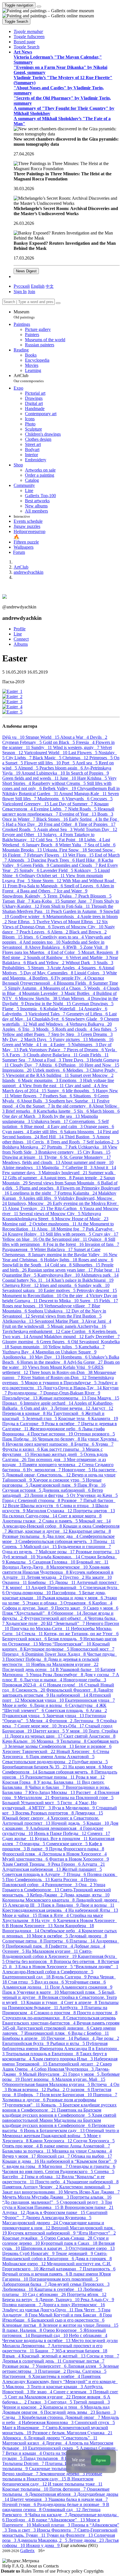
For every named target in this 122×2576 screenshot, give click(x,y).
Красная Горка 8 (20, 1782)
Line (18, 634)
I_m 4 (47, 1045)
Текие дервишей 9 (75, 2253)
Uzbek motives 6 (50, 1070)
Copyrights (94, 2571)
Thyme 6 (54, 1157)
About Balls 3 (35, 1101)
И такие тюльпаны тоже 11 (75, 2484)
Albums (21, 644)
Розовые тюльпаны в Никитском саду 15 (52, 2476)
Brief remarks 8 (21, 1111)
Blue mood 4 (37, 1127)
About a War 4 (75, 737)
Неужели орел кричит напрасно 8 (40, 1444)
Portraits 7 (58, 1147)
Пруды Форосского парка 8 (77, 1849)
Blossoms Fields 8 (75, 983)
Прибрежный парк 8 (27, 1946)
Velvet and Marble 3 (89, 957)
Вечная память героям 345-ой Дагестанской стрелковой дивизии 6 (61, 2025)
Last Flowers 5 (83, 753)
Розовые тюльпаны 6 (24, 1536)
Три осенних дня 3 (47, 1459)
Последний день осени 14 (29, 1669)
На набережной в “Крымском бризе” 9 (78, 2161)
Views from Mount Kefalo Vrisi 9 (60, 1367)
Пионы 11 (104, 1541)
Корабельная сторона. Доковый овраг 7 (62, 2417)
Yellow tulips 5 (63, 1347)
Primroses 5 (102, 758)
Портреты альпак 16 (91, 2197)
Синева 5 (104, 2171)
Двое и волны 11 (97, 1905)
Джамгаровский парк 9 (53, 1485)
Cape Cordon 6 (77, 1331)
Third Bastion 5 (80, 1137)
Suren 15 (90, 1301)
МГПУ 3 (42, 1808)
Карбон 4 (102, 1603)
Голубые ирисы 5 (90, 1762)
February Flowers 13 (48, 855)
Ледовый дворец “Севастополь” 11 (62, 2438)
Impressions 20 (17, 1070)
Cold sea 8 (61, 1265)
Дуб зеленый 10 (19, 1557)
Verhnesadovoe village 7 (68, 1306)
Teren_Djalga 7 (63, 896)
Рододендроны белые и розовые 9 (72, 2504)
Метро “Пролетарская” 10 (66, 1644)
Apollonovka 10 (19, 1357)
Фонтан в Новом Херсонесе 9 (79, 1859)
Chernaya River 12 (21, 1285)
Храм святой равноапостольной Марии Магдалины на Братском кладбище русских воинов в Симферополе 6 (59, 2120)
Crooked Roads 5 (20, 829)
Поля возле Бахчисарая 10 (66, 2095)
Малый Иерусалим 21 (46, 2074)
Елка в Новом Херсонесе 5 (46, 1967)
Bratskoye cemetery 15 (61, 1152)
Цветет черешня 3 (29, 2499)
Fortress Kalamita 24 (78, 1193)
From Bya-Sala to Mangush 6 (36, 886)
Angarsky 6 (96, 1009)
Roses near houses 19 (23, 1306)
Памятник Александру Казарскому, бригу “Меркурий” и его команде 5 (60, 2381)
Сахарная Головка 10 (54, 1562)
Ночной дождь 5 (69, 1823)
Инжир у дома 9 (43, 2545)
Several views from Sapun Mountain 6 (65, 1183)
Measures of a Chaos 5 (65, 988)
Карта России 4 (67, 1879)
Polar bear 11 (107, 1270)
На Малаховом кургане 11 (52, 1951)
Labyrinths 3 (15, 1014)
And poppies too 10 (42, 942)
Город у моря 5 (84, 2074)
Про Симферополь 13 (28, 1879)
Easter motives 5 (60, 1290)
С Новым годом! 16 (64, 1685)
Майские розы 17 (57, 1552)
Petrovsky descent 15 (97, 1290)
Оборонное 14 (67, 1613)
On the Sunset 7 (35, 1106)
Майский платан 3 (52, 2525)
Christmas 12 (76, 758)
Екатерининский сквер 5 (54, 2448)
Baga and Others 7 (39, 891)
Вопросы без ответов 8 (77, 1961)
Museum (24, 314)
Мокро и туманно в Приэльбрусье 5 (61, 1383)
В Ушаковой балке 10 (78, 1669)
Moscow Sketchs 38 (39, 998)
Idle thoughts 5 (81, 1091)
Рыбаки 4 (85, 2038)
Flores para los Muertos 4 (27, 952)
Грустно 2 (74, 1577)
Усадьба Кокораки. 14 (59, 1557)
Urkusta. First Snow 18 (65, 850)
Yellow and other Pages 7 (27, 1034)
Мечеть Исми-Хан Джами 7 (92, 2192)
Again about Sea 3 (55, 829)
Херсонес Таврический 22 (29, 1751)
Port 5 (69, 763)
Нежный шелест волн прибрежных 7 (58, 811)
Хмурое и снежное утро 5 (59, 1480)
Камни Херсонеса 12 (51, 2141)
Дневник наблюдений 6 (67, 1490)
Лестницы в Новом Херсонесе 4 (74, 1854)
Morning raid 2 (17, 1224)
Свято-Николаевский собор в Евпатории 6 (55, 2256)
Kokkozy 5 (86, 870)
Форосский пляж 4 (22, 1854)
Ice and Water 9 (72, 891)
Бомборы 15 (41, 1582)
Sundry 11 (42, 747)
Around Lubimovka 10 (44, 773)
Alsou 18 (47, 1229)
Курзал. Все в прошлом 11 (62, 1839)
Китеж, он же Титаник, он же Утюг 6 (81, 1634)
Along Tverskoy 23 (27, 1208)
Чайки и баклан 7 (47, 1787)
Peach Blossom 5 (95, 896)
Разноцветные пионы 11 (51, 1777)
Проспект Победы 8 (27, 1659)
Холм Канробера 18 (74, 1926)
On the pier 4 (76, 1296)
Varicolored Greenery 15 (26, 804)
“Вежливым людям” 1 (96, 1967)
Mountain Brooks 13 (23, 850)
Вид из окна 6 (50, 1982)
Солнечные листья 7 (84, 2361)
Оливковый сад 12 (62, 2510)
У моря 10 (77, 1731)
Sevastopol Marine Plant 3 (60, 1321)
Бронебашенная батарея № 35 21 (35, 1767)
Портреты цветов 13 (94, 1511)
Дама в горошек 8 (93, 2259)
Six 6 (84, 1111)
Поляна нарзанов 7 (22, 2305)
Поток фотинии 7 (68, 2489)
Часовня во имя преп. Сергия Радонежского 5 (48, 2171)
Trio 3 (29, 1029)
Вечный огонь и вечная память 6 (36, 2274)
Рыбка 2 (57, 2090)
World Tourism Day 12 (95, 829)
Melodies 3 (78, 1070)
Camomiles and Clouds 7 (74, 865)
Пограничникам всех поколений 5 (64, 2279)
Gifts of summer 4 (26, 1178)
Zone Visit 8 (96, 947)
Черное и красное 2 (23, 2407)
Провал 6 (13, 1403)
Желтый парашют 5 (82, 1869)
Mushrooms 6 (51, 799)
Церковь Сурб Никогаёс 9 (29, 2253)
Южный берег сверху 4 (26, 1818)
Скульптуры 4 (84, 1705)
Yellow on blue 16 (20, 1239)
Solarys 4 (53, 835)
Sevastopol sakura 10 (23, 1290)
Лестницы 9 (87, 1721)
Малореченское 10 (69, 1567)
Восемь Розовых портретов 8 (45, 1813)
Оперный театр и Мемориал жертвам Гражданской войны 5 (61, 2133)
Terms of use (45, 2571)
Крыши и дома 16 (21, 2161)
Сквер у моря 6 (103, 1608)
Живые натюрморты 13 (63, 1398)
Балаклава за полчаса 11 (27, 2151)
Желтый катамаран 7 (61, 2269)
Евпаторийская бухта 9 (26, 2043)
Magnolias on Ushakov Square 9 (66, 1352)
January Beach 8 (42, 845)
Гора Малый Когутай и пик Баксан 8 (66, 2315)
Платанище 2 (52, 2371)
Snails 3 (105, 963)
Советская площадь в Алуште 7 (34, 1874)
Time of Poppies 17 (97, 824)
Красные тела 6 (75, 1418)
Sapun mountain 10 (29, 1347)
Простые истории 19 (52, 1434)
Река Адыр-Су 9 (97, 2300)
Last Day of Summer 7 (72, 804)
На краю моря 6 (85, 1767)
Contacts (51, 2566)
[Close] (58, 303)
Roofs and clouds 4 (74, 1029)
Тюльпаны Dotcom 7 (24, 2463)
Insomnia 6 (32, 1009)
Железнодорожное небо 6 (56, 1429)
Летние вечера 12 (73, 1408)
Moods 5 (46, 1029)
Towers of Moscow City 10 (78, 927)
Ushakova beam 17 (50, 1121)
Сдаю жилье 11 (19, 1839)
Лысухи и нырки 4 (43, 1680)
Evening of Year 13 (78, 814)
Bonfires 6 (43, 978)
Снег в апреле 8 (81, 2002)
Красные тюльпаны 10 (26, 2489)
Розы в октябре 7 (63, 1424)
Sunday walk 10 (94, 1285)
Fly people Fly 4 (71, 978)
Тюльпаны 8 (74, 1741)
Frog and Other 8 (61, 824)
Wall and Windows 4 (49, 1024)
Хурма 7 (104, 1444)
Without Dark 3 (81, 963)
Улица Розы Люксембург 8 (57, 1675)
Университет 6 (52, 2366)
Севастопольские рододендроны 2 (37, 1762)
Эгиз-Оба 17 (71, 1726)
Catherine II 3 (79, 1167)
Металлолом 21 (34, 1798)
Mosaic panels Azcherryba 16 (78, 1326)
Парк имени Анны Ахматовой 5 (62, 1757)
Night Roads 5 (83, 809)
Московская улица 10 (43, 1700)
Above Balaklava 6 (47, 947)
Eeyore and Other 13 (23, 835)
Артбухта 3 (72, 2008)
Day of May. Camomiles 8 (49, 973)
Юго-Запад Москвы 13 (52, 1792)
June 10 (69, 778)
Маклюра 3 (18, 2387)
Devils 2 (99, 737)
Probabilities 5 (17, 968)
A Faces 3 (16, 1055)
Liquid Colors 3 (90, 973)
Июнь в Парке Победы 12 (61, 1833)
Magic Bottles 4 (80, 993)
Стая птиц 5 (21, 1982)
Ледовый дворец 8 (88, 1936)
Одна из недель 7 (21, 1552)
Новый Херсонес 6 (76, 1751)
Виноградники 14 (21, 1931)
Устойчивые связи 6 (85, 1982)
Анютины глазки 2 (22, 1521)
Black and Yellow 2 (46, 963)
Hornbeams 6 (75, 1357)
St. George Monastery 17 (87, 1157)
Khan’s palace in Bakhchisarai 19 (82, 1280)
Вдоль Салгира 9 (70, 1977)
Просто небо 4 (51, 2182)
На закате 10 (99, 1577)
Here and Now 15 (102, 1065)
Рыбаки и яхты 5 (68, 2043)
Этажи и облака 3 (45, 1603)
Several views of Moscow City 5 (50, 1214)
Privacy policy (70, 2571)
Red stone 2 (15, 957)
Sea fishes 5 (105, 1029)
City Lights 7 (19, 758)
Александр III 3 (25, 1905)
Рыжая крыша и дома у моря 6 (73, 1598)
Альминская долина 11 (26, 1987)
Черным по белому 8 (59, 1439)
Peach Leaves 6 (35, 932)
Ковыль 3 (52, 2105)
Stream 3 (41, 968)
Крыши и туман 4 (45, 2002)
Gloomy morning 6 (21, 1342)
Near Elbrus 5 (22, 922)
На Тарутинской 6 (66, 1413)
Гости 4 (70, 1803)
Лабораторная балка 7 (25, 2284)
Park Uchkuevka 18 (88, 1147)
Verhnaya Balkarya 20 (91, 1024)
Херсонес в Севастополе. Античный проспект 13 (51, 1821)
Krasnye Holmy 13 (27, 1234)
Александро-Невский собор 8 (33, 1526)
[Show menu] (39, 7)
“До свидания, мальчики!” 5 (31, 2202)
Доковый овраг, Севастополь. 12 (39, 1475)
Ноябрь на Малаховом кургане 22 (65, 1664)
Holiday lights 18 (61, 1260)
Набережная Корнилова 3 (48, 2422)
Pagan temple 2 (88, 1178)
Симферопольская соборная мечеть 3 (56, 1541)
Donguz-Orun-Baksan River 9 (72, 1393)
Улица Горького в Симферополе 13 (54, 1887)
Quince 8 (98, 1239)
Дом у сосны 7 (100, 1675)
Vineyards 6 (78, 799)
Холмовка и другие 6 (24, 2100)
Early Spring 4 (84, 819)
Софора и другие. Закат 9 (29, 1608)
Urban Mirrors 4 (75, 998)
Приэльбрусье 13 (20, 1398)
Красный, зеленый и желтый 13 (54, 2356)
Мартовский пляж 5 (81, 1992)
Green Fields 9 (35, 865)
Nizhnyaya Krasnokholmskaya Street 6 (52, 1216)
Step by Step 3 (66, 1034)
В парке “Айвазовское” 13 (59, 2520)
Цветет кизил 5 (49, 1731)
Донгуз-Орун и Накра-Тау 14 (73, 1388)
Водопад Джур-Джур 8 (26, 1567)
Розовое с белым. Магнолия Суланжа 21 (72, 2433)
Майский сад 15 (41, 1547)
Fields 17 (109, 1301)
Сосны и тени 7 (103, 2356)
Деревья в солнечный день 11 (32, 2361)
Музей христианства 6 (26, 1859)
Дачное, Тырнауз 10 (60, 2300)
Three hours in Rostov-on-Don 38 (61, 1372)
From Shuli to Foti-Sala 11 (66, 906)
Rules (27, 2571)
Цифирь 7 (29, 2095)
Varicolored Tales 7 (47, 1014)
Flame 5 (11, 1009)
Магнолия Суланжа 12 (50, 1511)
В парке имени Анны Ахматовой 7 (75, 2146)
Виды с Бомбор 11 (90, 2033)
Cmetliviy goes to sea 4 (62, 937)
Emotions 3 (71, 1080)
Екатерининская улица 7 (90, 1700)
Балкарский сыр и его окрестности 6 (68, 2320)
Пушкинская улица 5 (24, 1716)
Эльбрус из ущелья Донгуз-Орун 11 (38, 2310)
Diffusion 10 (71, 1065)
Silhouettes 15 (87, 1265)
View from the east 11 (44, 1086)
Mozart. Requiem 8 (100, 952)
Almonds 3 (19, 860)
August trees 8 (58, 1178)
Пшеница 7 (105, 2095)
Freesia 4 (86, 742)
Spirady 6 (30, 870)
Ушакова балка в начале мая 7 (78, 2499)
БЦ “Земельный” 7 (66, 1623)
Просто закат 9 (71, 1608)
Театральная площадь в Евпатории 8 (43, 2054)
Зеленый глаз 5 (42, 1418)
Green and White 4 (21, 1045)
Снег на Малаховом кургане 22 (40, 2397)
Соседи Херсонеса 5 (94, 2141)
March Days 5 (39, 1039)
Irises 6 (32, 937)
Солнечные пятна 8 (23, 1941)
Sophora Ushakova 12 (50, 1311)
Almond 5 (29, 768)
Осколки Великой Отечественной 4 (53, 981)
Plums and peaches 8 (40, 1188)
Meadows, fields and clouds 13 (32, 1162)
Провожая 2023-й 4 (23, 1685)
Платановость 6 (99, 2269)
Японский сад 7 (54, 2156)
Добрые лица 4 (90, 1946)
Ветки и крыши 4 (24, 2453)
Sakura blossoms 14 (83, 1132)
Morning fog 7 (71, 1229)
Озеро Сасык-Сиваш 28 (69, 2238)
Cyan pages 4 (16, 1132)
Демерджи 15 (89, 1813)
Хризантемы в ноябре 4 (57, 2376)
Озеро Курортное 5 (63, 2330)
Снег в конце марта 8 (80, 1516)
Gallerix (27, 2551)
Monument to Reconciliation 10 (32, 1296)
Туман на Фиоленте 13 (70, 2535)
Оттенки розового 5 (94, 1434)
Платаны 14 (83, 1941)
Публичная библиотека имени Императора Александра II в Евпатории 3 (61, 2049)
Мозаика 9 (48, 1741)
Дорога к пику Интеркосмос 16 (74, 2305)
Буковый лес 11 (92, 1562)
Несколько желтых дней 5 (57, 1454)
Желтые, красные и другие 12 (38, 1531)
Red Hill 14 (52, 1137)
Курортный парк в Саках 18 (70, 2243)
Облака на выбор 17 (91, 2156)
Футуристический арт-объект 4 (56, 1618)
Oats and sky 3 (39, 1408)
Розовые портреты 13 (98, 1552)
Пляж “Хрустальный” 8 (27, 1613)
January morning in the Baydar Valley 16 (70, 1255)
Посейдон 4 (19, 2520)
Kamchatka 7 (92, 1347)
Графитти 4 (61, 1946)
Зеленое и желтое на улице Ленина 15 (80, 2325)
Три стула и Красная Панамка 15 (57, 2205)
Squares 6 (92, 968)
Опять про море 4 (21, 2146)
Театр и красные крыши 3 (57, 2387)
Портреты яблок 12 (87, 2294)
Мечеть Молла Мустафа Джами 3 (36, 2197)
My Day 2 (13, 1039)
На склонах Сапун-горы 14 (30, 1516)
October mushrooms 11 (55, 1224)
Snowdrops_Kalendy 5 (25, 896)
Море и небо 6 (18, 1705)
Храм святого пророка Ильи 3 (63, 2059)
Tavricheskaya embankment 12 (32, 1331)
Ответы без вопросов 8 (30, 1961)
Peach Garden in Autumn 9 (77, 911)
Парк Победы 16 (20, 1439)
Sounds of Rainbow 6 (48, 957)
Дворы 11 (66, 1582)
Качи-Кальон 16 (19, 1741)
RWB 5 (75, 947)
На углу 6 (46, 1920)
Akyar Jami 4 (98, 1321)
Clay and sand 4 (81, 1086)
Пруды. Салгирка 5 (87, 2371)
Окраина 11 (15, 1582)
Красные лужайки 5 (23, 2238)
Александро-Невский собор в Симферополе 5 (48, 1972)
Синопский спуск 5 (95, 2422)
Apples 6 (12, 1029)
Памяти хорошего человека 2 (52, 1465)
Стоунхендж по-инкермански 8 (34, 2018)
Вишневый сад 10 (50, 2335)
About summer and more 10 (87, 1162)
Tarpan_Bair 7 (17, 901)
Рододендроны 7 (26, 1393)
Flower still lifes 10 (43, 763)
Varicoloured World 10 (46, 753)
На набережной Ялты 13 (93, 1910)
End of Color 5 (66, 952)
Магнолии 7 (55, 2166)
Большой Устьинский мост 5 (31, 1803)
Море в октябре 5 (51, 1936)
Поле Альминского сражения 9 (81, 1987)
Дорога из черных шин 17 (37, 1736)
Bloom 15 (13, 937)
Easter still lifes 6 (47, 1132)
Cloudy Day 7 (24, 1065)
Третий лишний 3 (91, 2402)
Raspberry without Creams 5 (59, 783)
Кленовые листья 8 (22, 2325)
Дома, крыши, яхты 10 (87, 1895)
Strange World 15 (43, 737)
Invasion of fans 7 (102, 1244)
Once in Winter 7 (19, 819)
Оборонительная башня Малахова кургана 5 (47, 2084)
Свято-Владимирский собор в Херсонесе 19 (47, 1954)
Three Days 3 (76, 1060)
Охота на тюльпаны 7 (65, 2453)
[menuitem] (50, 286)
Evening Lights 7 (51, 809)
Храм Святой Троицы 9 (27, 1864)
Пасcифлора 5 (67, 1593)
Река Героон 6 (67, 1864)
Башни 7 (45, 2351)
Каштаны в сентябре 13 (59, 2289)
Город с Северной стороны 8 (32, 1500)
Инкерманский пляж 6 (48, 2033)
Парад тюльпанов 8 (44, 2458)
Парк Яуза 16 (91, 1485)
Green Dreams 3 (97, 1034)
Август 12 (102, 1408)
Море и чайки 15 (20, 1915)
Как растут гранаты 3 (63, 1449)
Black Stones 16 (53, 819)
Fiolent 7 (18, 855)
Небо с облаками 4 (88, 2335)
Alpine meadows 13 (22, 1167)
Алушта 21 (93, 1864)
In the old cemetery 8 (72, 1106)
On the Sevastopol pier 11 (63, 1239)
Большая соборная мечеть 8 (66, 1772)
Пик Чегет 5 (88, 2310)
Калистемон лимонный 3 (85, 2187)
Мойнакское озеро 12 (25, 2264)
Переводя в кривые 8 (24, 1413)
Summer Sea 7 (17, 1060)
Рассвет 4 (87, 1792)
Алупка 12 (14, 2212)
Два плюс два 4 (63, 1536)
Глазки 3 (38, 2402)
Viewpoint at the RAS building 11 (38, 1075)
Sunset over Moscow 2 (92, 1075)
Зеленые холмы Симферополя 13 (41, 1746)
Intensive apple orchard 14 (49, 1403)
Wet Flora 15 (81, 855)
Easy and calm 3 (67, 1127)
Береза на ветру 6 (21, 2300)
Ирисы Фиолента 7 (57, 2530)
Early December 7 (102, 1337)
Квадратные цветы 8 (90, 1531)
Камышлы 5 (19, 1562)
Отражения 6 (78, 1603)
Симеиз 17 (99, 1833)
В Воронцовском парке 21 (87, 2207)
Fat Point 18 (72, 840)
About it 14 (105, 1167)
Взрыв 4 (12, 2356)
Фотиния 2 (61, 1721)
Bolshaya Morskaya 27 (25, 1147)
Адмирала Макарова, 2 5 (43, 2540)
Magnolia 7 (54, 1167)
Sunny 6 (57, 1091)
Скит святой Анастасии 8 (90, 1736)
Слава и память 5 (61, 1521)
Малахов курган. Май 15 (80, 2079)
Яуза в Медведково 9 (74, 1808)
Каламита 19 (105, 1418)
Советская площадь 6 (67, 1710)
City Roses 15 (97, 1152)
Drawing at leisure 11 (23, 1157)
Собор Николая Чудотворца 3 (65, 2069)
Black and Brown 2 (88, 932)
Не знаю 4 (42, 2392)
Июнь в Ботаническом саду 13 (55, 2130)
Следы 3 (12, 2417)
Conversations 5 (85, 1121)
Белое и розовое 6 (93, 1746)
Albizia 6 (49, 1065)
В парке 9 (38, 1849)
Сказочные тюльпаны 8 (53, 2469)
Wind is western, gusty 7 (77, 747)
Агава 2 (98, 1710)
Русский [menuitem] (22, 286)
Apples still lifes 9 (40, 1198)
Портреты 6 (56, 1941)
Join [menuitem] (31, 292)
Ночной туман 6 (20, 2504)
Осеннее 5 (14, 1951)
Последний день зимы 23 (70, 2412)
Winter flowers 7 (27, 1096)
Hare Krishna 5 (93, 778)
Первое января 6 (89, 2397)
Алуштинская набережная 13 (32, 1869)
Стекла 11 (33, 1634)
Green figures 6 (56, 1342)
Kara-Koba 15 (46, 901)
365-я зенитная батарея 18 (81, 2351)
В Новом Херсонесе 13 (30, 1926)
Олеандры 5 (33, 1844)
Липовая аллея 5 (85, 2366)
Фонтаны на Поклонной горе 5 (82, 1798)
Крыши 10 (98, 1823)
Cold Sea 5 (47, 840)
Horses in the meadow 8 (44, 1362)
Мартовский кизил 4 (24, 2443)
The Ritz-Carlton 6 (65, 1208)
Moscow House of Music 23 (82, 1219)
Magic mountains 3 (40, 1080)
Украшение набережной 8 (92, 2182)
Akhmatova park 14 (100, 1275)
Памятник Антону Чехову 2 (31, 2187)
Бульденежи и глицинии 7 (84, 1547)
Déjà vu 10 (14, 737)
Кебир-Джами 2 (47, 1895)
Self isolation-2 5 (103, 1142)
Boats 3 (105, 814)
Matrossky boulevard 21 (65, 1173)
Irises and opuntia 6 (59, 1285)
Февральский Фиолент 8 (72, 1690)
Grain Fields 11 (94, 1055)
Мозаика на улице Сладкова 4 (82, 2151)
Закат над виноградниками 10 (33, 2192)
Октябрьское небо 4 (61, 1931)
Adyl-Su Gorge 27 (85, 1362)
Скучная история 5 (22, 1490)
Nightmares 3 (85, 1045)
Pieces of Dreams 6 (86, 1050)
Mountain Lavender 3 (43, 993)
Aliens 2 (60, 932)
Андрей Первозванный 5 (57, 1588)
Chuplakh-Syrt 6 (49, 1019)
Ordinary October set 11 (43, 876)
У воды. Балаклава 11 (60, 1782)
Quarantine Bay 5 (20, 1275)
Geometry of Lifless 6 (88, 1014)
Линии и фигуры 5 (50, 1495)
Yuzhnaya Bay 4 (19, 1352)
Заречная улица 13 (66, 1716)
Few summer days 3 (22, 1173)
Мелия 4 (39, 1721)
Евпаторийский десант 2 (74, 2064)
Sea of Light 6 (102, 845)
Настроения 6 (17, 2376)
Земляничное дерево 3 (63, 2474)
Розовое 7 (72, 1500)
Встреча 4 (102, 2084)
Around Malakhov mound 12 (57, 1337)
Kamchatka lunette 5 (57, 1111)
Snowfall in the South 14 (26, 1265)
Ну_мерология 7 (44, 1470)
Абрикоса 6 (15, 2438)
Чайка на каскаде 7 (48, 2515)
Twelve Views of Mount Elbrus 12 (69, 922)
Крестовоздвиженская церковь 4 (35, 1910)
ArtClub (29, 378)
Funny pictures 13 (71, 1039)
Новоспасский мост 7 (92, 1649)
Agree (101, 2460)
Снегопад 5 (60, 2402)
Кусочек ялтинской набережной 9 (42, 2233)
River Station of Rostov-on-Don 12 (54, 1377)
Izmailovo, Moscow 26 (30, 1203)
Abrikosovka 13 (18, 1321)
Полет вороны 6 (38, 2079)
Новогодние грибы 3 (85, 1680)
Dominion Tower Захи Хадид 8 (56, 1654)
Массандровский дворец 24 (31, 2223)
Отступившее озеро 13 (92, 2248)
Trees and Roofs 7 (69, 1142)
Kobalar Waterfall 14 (64, 1009)
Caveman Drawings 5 (93, 1004)
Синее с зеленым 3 (73, 2392)
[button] (28, 31)
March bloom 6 (105, 1111)
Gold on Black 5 (59, 742)
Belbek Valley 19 (60, 788)
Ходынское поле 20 (26, 1623)
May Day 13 (48, 1357)
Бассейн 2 (13, 2177)
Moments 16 (101, 1039)
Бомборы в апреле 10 (24, 2038)
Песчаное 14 (60, 2038)
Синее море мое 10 (38, 1726)
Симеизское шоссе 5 (68, 1844)
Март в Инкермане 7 (24, 2428)
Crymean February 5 (23, 742)
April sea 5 (87, 763)
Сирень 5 (13, 1547)
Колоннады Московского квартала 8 (39, 1900)
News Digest (26, 271)
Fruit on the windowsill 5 (27, 1326)
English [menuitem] (38, 286)
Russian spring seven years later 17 (61, 1270)
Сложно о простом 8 (55, 2013)
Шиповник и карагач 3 (45, 2248)
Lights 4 (93, 840)
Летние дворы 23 (87, 2540)
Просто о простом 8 (97, 2013)
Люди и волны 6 (51, 1705)
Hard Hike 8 (89, 860)
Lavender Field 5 (57, 870)
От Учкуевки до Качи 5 (94, 1495)
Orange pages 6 (99, 1127)
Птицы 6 (77, 1874)
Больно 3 (106, 2412)
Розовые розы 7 (19, 2366)
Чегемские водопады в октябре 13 (37, 2341)
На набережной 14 (70, 1695)
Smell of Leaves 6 (82, 886)
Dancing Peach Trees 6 (53, 860)
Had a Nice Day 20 (25, 824)
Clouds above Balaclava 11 (53, 1055)
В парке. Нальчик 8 (23, 2330)
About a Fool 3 (47, 1060)
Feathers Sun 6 (58, 1096)
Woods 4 (97, 988)
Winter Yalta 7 (73, 845)
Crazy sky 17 (105, 1234)
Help (7, 2566)
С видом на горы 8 (22, 2166)
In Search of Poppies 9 (88, 773)
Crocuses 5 (102, 799)
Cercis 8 (41, 1142)
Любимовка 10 (18, 2289)
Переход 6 (14, 1654)
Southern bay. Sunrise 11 (73, 1101)
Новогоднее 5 (77, 1470)
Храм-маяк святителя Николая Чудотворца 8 (56, 1570)
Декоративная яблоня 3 (53, 2494)
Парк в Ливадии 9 (60, 1905)
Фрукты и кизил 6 (22, 1449)
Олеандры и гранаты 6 (92, 2166)
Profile (20, 629)
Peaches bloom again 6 (62, 768)
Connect (21, 639)
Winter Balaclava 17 (54, 1249)
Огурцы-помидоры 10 (29, 1593)
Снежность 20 (31, 1690)
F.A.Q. (19, 2566)
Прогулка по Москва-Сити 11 (41, 1628)
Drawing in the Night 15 (48, 1004)
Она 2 (86, 1885)
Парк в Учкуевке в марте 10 (31, 1992)
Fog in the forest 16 (66, 1244)
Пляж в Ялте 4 (54, 1915)
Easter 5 (63, 1045)
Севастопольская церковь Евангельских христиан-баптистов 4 (59, 2020)
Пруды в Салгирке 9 (24, 1424)
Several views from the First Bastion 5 (66, 1316)
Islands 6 (12, 1080)
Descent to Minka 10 (59, 1301)
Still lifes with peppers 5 (69, 1234)
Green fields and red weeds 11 (31, 778)
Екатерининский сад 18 (27, 1977)
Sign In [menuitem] (20, 292)
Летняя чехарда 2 (45, 1577)
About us (34, 2566)
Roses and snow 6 (96, 1260)
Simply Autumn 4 (26, 988)
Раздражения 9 (18, 1249)
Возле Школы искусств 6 (34, 1506)
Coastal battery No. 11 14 (27, 1280)
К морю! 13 (18, 1588)
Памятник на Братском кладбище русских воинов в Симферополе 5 (52, 2113)
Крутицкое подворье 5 (47, 1649)
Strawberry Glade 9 (85, 1019)
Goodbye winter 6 (28, 916)
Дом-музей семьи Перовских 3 (79, 2284)
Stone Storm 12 (47, 881)
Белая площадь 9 (66, 1639)
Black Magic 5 (48, 758)
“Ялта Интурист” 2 (96, 2233)
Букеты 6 (85, 1444)
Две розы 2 (107, 2038)
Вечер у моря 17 (20, 2156)
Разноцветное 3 (62, 1885)
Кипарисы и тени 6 (64, 2407)
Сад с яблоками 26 (47, 2294)
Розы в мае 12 (90, 1777)
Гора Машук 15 (103, 1398)
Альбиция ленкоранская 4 (56, 1828)
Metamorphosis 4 (63, 916)
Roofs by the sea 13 (61, 1116)
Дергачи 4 (57, 2443)
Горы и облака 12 (43, 2177)
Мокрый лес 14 (95, 1521)
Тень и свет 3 (22, 2530)
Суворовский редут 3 (82, 2202)
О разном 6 (79, 2090)
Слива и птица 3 (78, 1506)
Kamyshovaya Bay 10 (59, 1275)
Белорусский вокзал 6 (25, 1639)
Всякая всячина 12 (28, 2090)
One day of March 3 (22, 1116)
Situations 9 (85, 1096)
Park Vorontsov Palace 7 (43, 1050)
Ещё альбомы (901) (79, 2545)
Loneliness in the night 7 (34, 1193)
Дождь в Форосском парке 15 (56, 2212)
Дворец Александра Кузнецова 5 (58, 2218)
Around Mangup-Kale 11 (83, 794)
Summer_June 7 (77, 901)
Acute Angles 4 (66, 968)
